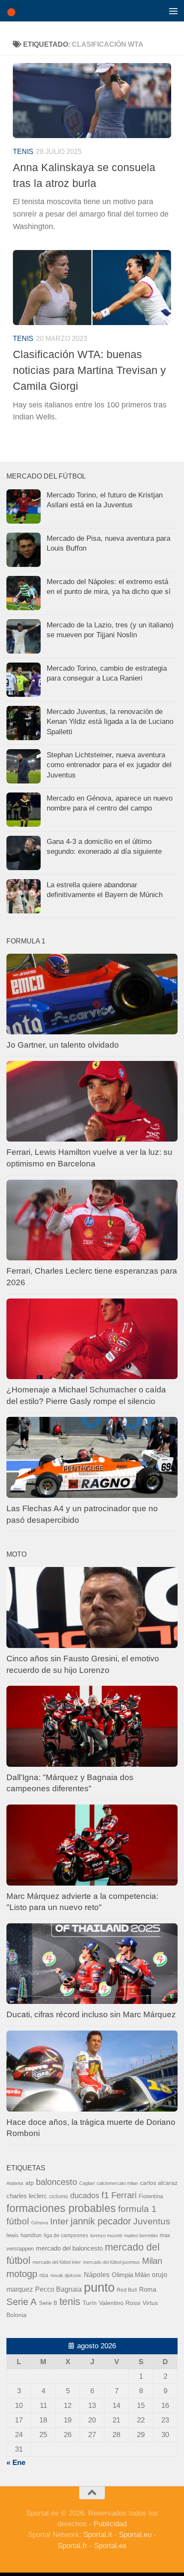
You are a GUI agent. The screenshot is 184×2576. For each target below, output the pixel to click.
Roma (148, 2290)
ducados (85, 2196)
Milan (152, 2261)
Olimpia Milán (131, 2275)
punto (99, 2287)
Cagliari (87, 2183)
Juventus (152, 2221)
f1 (105, 2195)
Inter (59, 2221)
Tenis (23, 152)
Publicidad (110, 2524)
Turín (90, 2303)
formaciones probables (61, 2208)
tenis (70, 2302)
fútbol (18, 2221)
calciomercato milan (117, 2183)
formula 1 (137, 2209)
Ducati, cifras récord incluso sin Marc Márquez (91, 2014)
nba (44, 2275)
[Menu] (173, 11)
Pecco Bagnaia (58, 2289)
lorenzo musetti (106, 2236)
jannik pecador (101, 2221)
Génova (40, 2223)
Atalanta (15, 2183)
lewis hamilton (24, 2235)
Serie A (22, 2302)
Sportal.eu (135, 2535)
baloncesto (56, 2182)
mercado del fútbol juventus (111, 2262)
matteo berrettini (141, 2236)
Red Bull (127, 2290)
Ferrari (124, 2195)
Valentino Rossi (120, 2303)
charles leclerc (27, 2196)
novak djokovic (66, 2275)
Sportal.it (98, 2535)
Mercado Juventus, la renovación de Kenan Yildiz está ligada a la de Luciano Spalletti (110, 722)
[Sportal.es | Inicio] (15, 11)
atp (30, 2183)
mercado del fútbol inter (57, 2262)
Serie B (48, 2303)
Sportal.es (110, 2546)
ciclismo (59, 2196)
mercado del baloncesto (69, 2248)
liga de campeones (66, 2236)
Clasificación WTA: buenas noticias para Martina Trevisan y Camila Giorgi (89, 370)
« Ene (16, 2463)
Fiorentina (151, 2196)
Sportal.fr (73, 2546)
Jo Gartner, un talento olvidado (63, 1045)
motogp (22, 2274)
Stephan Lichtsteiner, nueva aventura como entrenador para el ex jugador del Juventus (109, 765)
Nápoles (97, 2275)
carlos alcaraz (159, 2183)
